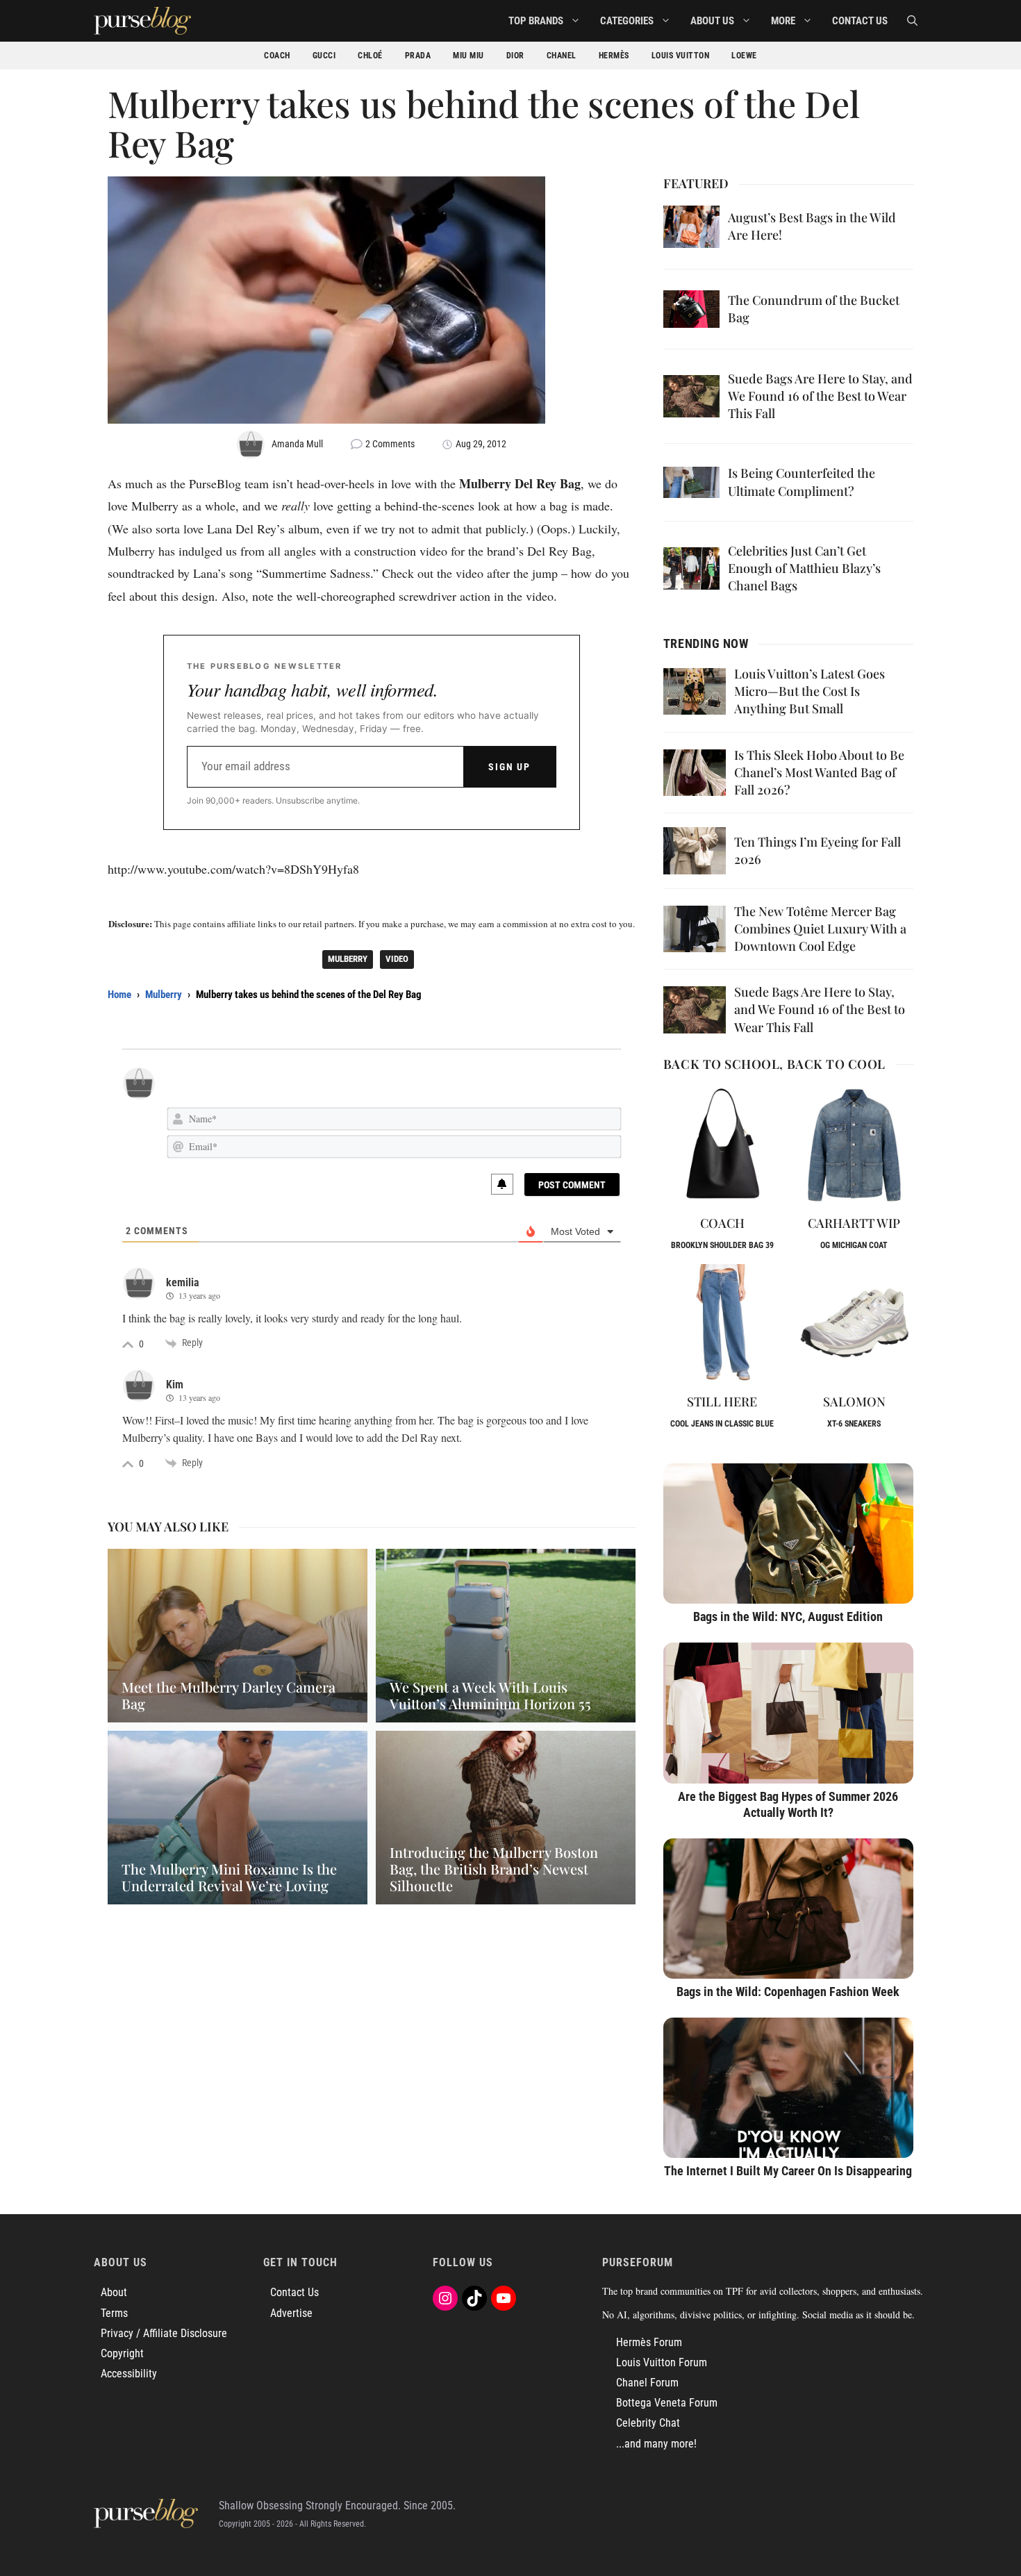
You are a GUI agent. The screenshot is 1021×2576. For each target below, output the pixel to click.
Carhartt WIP (854, 1223)
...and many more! (656, 2444)
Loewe (744, 56)
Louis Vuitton (681, 56)
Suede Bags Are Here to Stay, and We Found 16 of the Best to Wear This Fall (820, 396)
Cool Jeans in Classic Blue (722, 1424)
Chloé (370, 56)
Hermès (614, 56)
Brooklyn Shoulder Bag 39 (722, 1245)
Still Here (722, 1402)
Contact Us (860, 21)
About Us (712, 21)
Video (397, 959)
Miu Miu (468, 56)
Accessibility (129, 2374)
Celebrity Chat (648, 2423)
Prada (418, 56)
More (783, 21)
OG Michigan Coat (854, 1245)
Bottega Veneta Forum (667, 2403)
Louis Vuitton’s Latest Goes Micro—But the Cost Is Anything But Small (810, 691)
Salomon (854, 1402)
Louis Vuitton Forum (662, 2362)
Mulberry (348, 959)
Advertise (291, 2313)
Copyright (122, 2353)
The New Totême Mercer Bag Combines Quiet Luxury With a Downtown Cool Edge (820, 929)
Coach (277, 56)
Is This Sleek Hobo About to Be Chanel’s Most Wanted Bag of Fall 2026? (819, 772)
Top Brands (536, 21)
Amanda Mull (297, 444)
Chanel (562, 56)
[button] (912, 21)
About (114, 2292)
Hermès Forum (649, 2342)
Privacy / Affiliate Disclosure (164, 2333)
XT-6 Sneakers (854, 1424)
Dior (515, 56)
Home (119, 995)
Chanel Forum (647, 2383)
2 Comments (390, 444)
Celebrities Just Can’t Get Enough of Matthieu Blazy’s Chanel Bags (804, 568)
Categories (627, 21)
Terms (114, 2313)
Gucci (324, 56)
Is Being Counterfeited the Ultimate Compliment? (802, 482)
